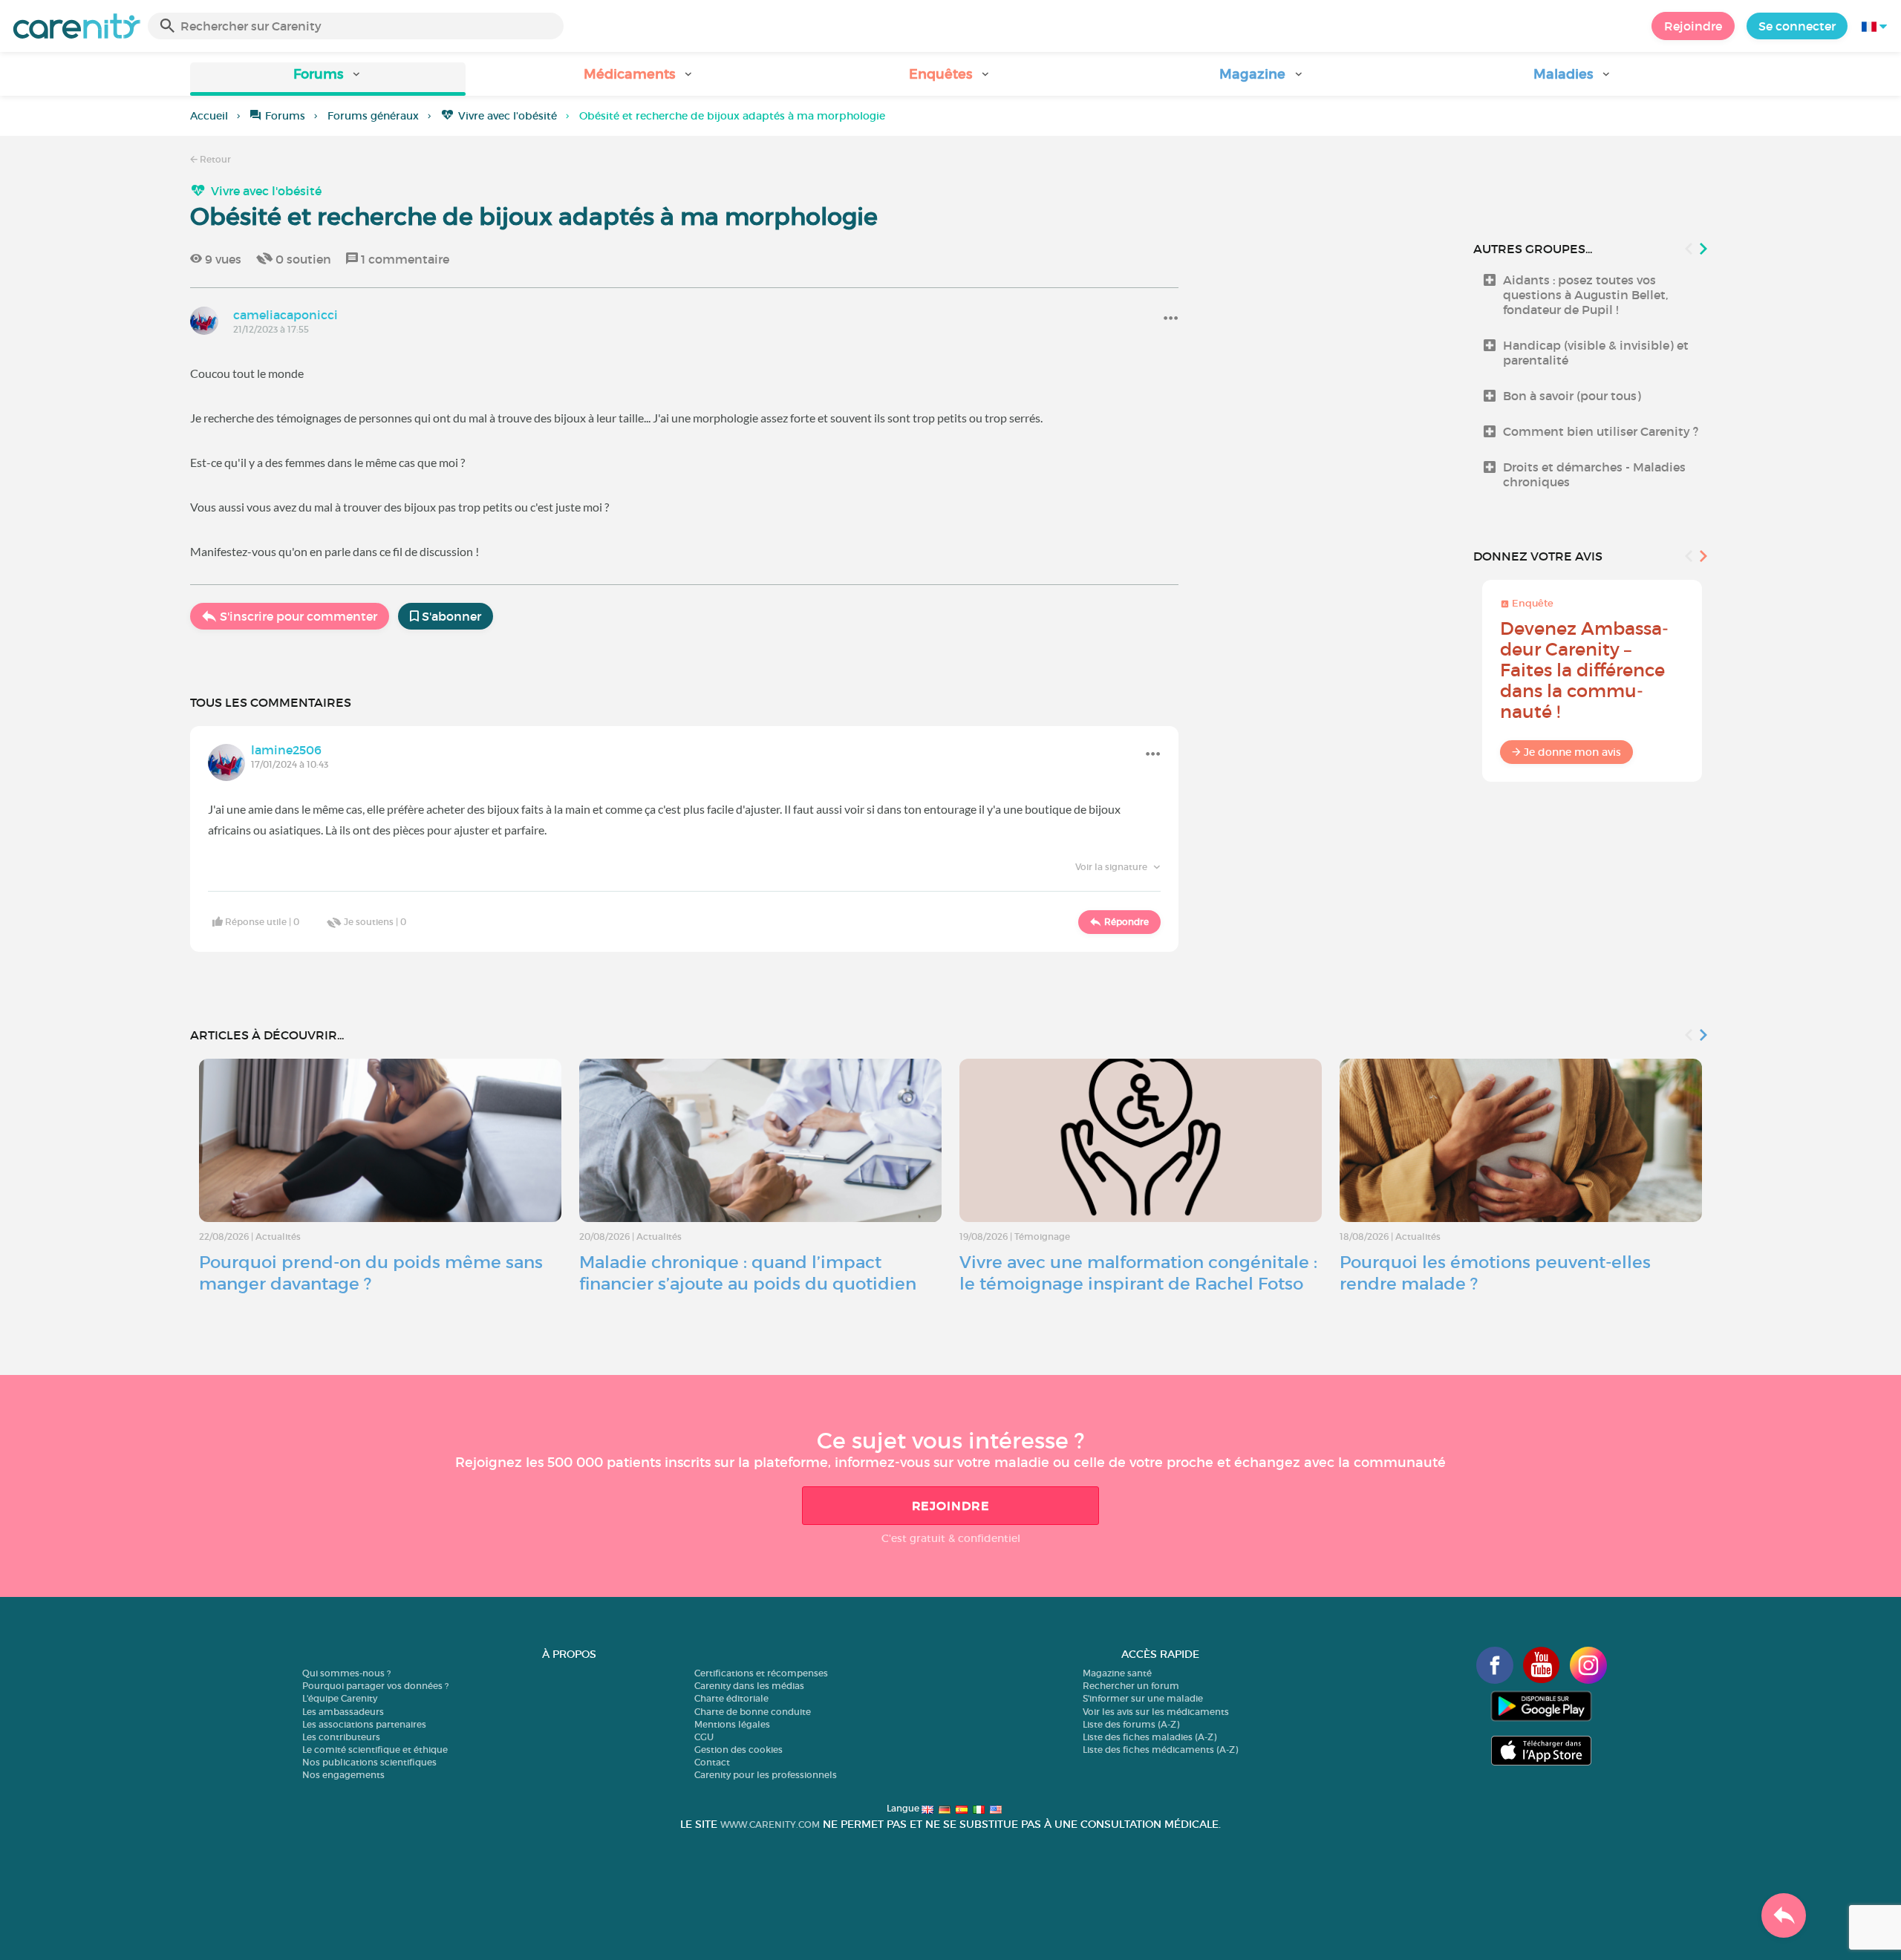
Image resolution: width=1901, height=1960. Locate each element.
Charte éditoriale (731, 1698)
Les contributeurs (341, 1737)
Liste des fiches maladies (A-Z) (1150, 1737)
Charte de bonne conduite (753, 1712)
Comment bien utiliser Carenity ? (1601, 431)
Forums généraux (373, 116)
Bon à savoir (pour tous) (1572, 396)
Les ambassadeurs (343, 1712)
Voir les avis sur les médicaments (1156, 1712)
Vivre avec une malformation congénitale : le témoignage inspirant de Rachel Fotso (1138, 1273)
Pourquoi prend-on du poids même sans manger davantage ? (371, 1273)
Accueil (209, 116)
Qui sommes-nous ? (346, 1673)
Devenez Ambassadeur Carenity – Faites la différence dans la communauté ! (1584, 670)
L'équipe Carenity (340, 1698)
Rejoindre (1693, 26)
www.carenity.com (770, 1825)
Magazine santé (1117, 1673)
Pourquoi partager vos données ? (375, 1686)
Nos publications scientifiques (369, 1762)
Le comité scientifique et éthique (375, 1750)
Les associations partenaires (364, 1724)
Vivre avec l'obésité (508, 116)
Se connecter (1797, 26)
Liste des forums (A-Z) (1131, 1724)
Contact (712, 1762)
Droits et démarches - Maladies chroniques (1594, 474)
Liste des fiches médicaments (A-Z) (1160, 1750)
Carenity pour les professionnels (766, 1775)
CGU (704, 1737)
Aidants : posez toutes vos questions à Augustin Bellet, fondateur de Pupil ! (1585, 295)
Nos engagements (343, 1775)
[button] (328, 79)
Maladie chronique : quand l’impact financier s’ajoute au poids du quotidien (748, 1273)
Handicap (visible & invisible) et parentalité (1596, 353)
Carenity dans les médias (749, 1686)
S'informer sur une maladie (1143, 1698)
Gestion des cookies (738, 1750)
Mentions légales (732, 1724)
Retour (214, 159)
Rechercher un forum (1131, 1686)
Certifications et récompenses (761, 1673)
